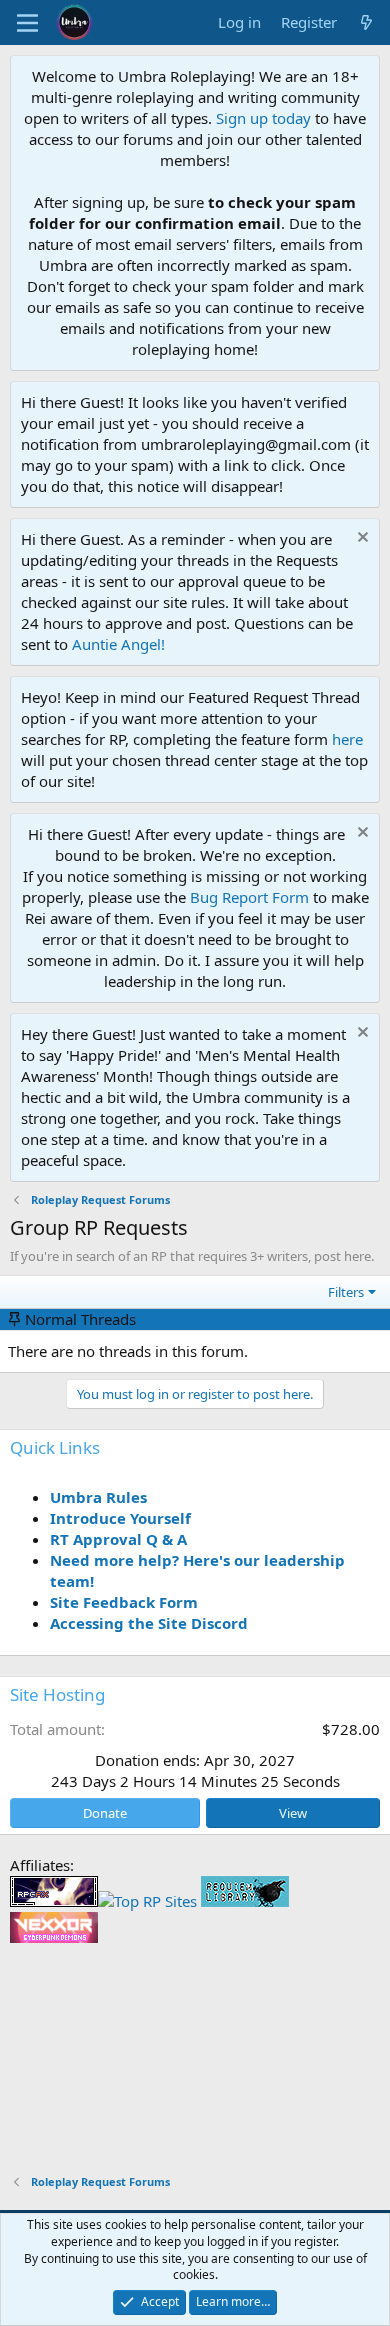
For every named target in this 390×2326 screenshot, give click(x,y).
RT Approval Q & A (118, 1539)
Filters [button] (346, 1292)
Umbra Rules (98, 1497)
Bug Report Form (249, 897)
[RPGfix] (54, 1901)
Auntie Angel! (118, 644)
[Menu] (27, 23)
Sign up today (263, 118)
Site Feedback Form (124, 1602)
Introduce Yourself (120, 1518)
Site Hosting (57, 1694)
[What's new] (366, 22)
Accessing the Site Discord (149, 1623)
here (347, 739)
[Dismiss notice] (360, 539)
